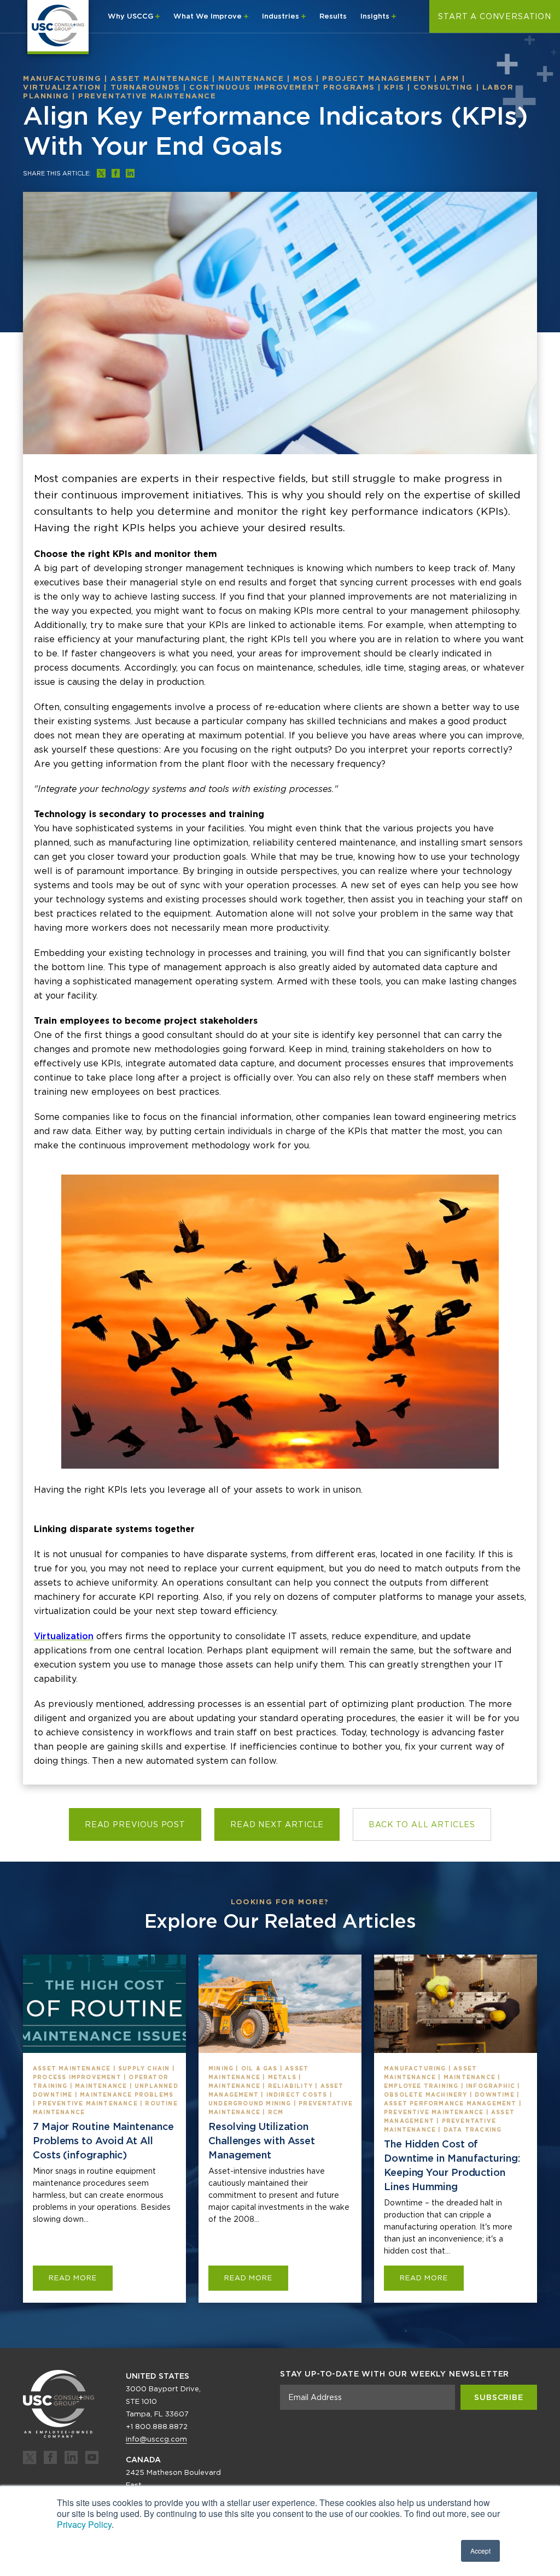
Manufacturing (62, 78)
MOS (303, 78)
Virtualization (62, 87)
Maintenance (251, 78)
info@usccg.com (156, 2439)
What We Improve (209, 16)
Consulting (443, 87)
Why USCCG (132, 16)
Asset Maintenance (160, 78)
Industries (282, 16)
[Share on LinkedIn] (130, 173)
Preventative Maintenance (147, 96)
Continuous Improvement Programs (282, 87)
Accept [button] (480, 2551)
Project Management (377, 78)
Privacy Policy (84, 2524)
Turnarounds (145, 87)
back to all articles (422, 1824)
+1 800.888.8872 (157, 2427)
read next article (277, 1824)
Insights (376, 16)
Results (333, 16)
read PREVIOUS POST (135, 1824)
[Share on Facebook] (116, 173)
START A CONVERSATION (495, 16)
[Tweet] (101, 173)
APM (450, 78)
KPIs (394, 87)
